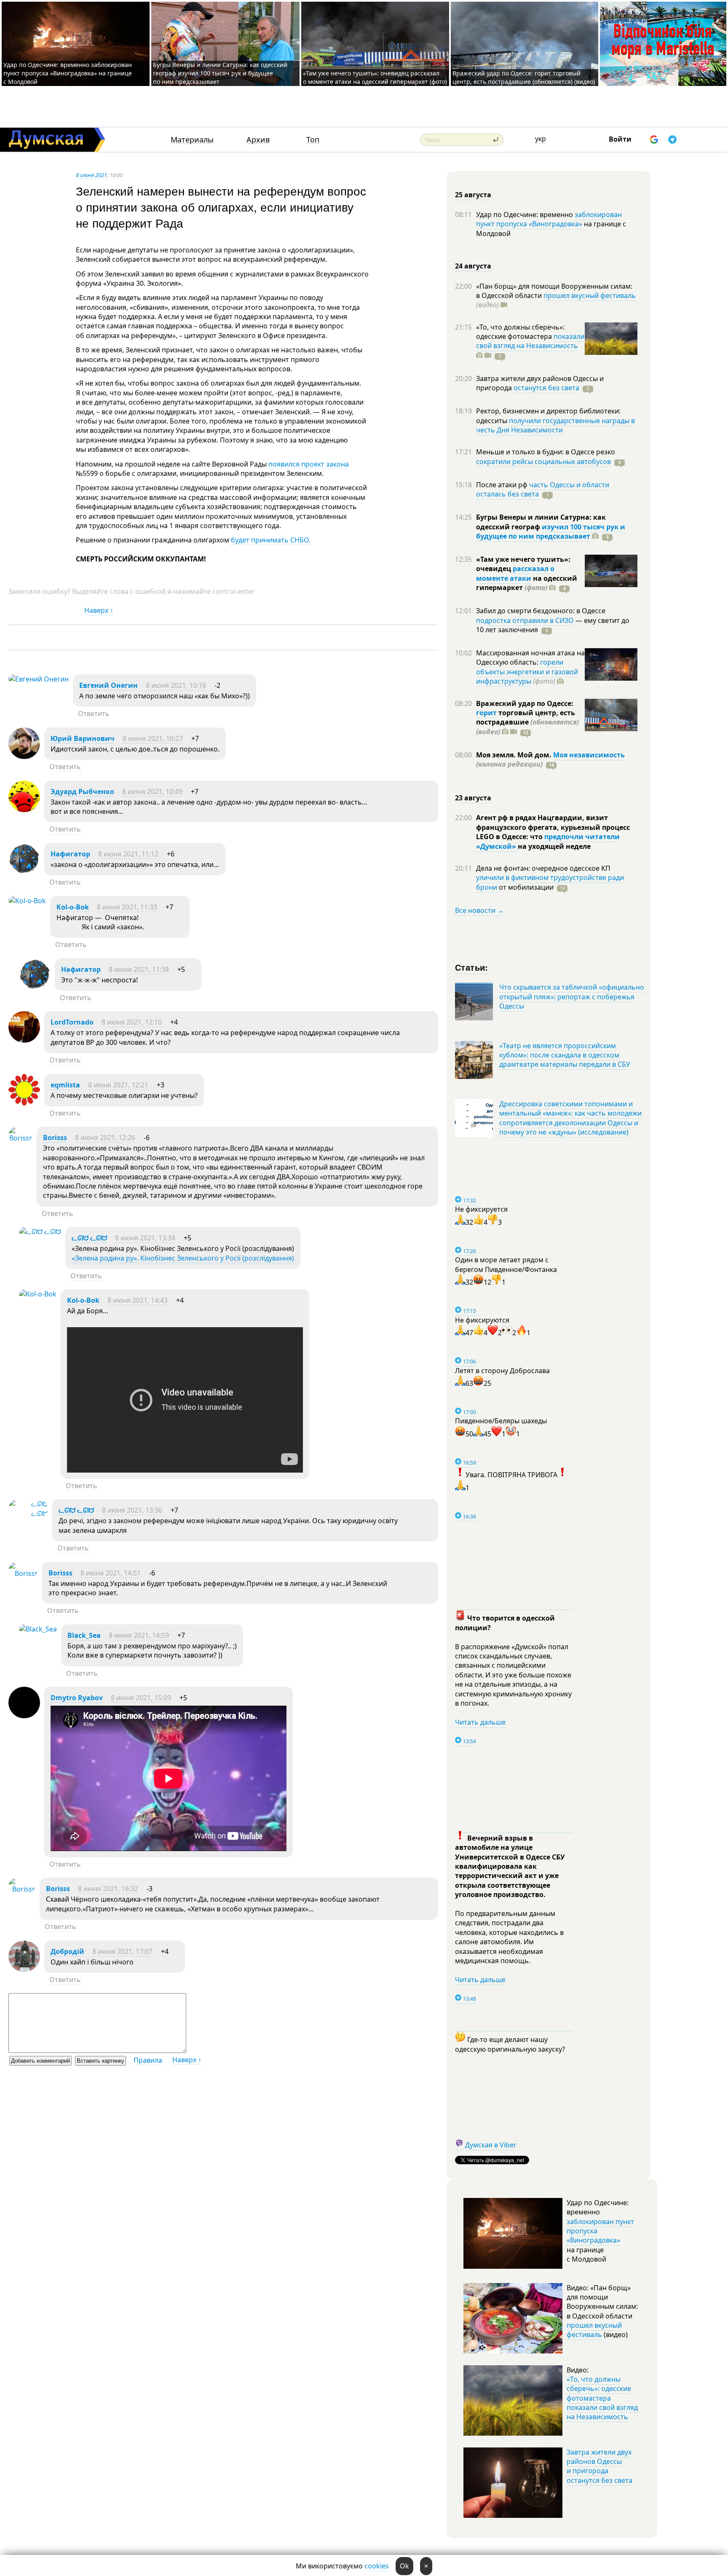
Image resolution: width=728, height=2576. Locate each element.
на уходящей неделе (553, 846)
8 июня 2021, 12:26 (105, 1138)
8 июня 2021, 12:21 (118, 1085)
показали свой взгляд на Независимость (530, 341)
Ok (404, 2566)
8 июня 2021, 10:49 (152, 792)
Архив (258, 140)
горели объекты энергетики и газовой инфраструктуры (527, 672)
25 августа (473, 195)
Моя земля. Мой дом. (515, 755)
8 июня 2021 (91, 175)
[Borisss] (20, 1138)
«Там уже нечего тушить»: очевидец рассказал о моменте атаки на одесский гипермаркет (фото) (375, 77)
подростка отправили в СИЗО (525, 620)
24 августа (473, 266)
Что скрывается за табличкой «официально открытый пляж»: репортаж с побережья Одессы (572, 997)
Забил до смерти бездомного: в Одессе (541, 611)
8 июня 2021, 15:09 (141, 1698)
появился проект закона (309, 464)
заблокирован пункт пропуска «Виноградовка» (549, 219)
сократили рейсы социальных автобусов (543, 462)
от (525, 887)
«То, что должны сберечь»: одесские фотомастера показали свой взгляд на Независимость (602, 2398)
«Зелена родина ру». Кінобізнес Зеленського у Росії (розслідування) (183, 1258)
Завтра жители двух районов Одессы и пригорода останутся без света (600, 2466)
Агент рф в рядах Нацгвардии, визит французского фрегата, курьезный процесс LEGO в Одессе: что (553, 827)
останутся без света (546, 388)
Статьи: (472, 967)
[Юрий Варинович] (24, 757)
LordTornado (72, 1022)
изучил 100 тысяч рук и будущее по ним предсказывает (551, 531)
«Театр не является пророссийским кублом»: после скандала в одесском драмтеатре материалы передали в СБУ (565, 1055)
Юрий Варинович (83, 738)
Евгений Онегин (108, 685)
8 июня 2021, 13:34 (145, 1238)
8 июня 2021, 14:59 (139, 1635)
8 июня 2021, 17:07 (122, 1951)
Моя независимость (589, 755)
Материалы (192, 140)
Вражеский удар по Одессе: (525, 703)
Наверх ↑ (99, 610)
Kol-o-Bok (73, 907)
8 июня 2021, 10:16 (176, 685)
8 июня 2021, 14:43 (138, 1300)
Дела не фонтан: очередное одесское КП (543, 868)
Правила (148, 2060)
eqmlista (65, 1085)
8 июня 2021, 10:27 (153, 738)
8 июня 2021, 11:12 (128, 854)
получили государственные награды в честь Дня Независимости (555, 425)
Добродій (67, 1951)
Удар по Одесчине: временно (525, 215)
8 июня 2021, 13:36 (132, 1510)
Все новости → (479, 910)
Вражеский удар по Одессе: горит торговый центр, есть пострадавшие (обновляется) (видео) (524, 77)
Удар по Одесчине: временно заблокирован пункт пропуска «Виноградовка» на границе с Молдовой (68, 73)
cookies (377, 2566)
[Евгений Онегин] (39, 679)
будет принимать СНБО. (270, 540)
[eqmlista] (24, 1103)
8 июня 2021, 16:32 (108, 1889)
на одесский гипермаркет (527, 583)
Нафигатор (70, 854)
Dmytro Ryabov (77, 1698)
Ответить (94, 714)
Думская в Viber (491, 2145)
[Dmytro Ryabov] (24, 1716)
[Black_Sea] (38, 1629)
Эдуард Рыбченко (82, 792)
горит (486, 713)
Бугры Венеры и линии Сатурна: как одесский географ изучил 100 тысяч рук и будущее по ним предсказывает (220, 73)
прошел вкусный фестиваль (590, 295)
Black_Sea (84, 1635)
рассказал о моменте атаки (515, 573)
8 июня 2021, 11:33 (127, 907)
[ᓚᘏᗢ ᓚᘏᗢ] (40, 1232)
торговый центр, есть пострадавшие (527, 722)
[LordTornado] (24, 1040)
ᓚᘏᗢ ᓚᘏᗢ (89, 1238)
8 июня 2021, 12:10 (132, 1022)
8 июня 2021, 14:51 (111, 1573)
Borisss (55, 1138)
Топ (313, 140)
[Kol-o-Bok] (27, 901)
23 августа (473, 798)
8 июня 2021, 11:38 (139, 969)
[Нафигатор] (24, 872)
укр (541, 139)
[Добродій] (24, 1970)
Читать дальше (480, 1722)
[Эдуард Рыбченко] (24, 810)
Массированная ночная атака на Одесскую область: (530, 657)
